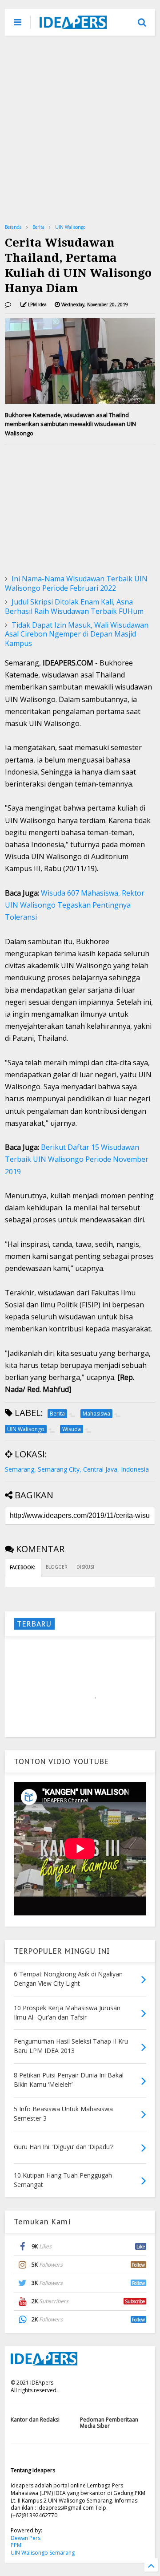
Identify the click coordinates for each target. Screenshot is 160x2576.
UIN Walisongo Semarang (43, 2553)
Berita (38, 227)
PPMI (17, 2545)
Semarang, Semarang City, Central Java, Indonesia (77, 1469)
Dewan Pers (26, 2538)
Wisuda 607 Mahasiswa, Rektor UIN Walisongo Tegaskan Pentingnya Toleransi (75, 905)
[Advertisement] (80, 129)
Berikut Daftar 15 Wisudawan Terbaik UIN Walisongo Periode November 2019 (77, 1159)
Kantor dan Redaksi (35, 2420)
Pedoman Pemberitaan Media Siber (109, 2423)
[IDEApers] (73, 24)
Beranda (13, 227)
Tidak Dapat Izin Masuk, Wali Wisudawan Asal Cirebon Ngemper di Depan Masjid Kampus (77, 634)
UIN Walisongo (70, 227)
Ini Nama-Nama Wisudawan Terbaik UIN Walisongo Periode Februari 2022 (76, 583)
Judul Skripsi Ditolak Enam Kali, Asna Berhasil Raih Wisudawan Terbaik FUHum (74, 606)
